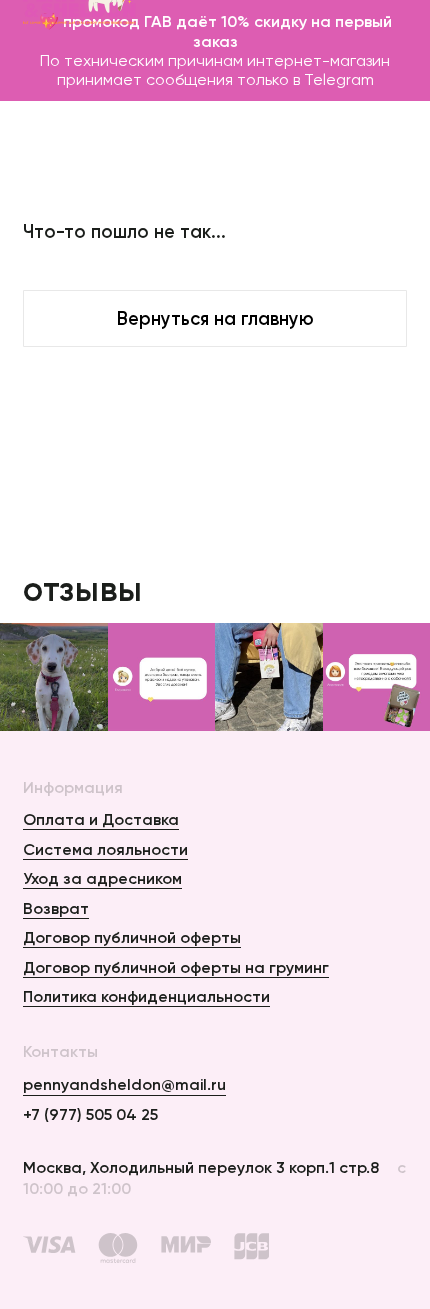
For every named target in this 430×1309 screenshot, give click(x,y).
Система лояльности (105, 849)
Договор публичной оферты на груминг (176, 967)
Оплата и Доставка (101, 819)
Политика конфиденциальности (146, 996)
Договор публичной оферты (132, 937)
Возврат (56, 908)
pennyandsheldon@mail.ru (124, 1084)
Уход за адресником (102, 878)
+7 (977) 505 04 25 (90, 1114)
